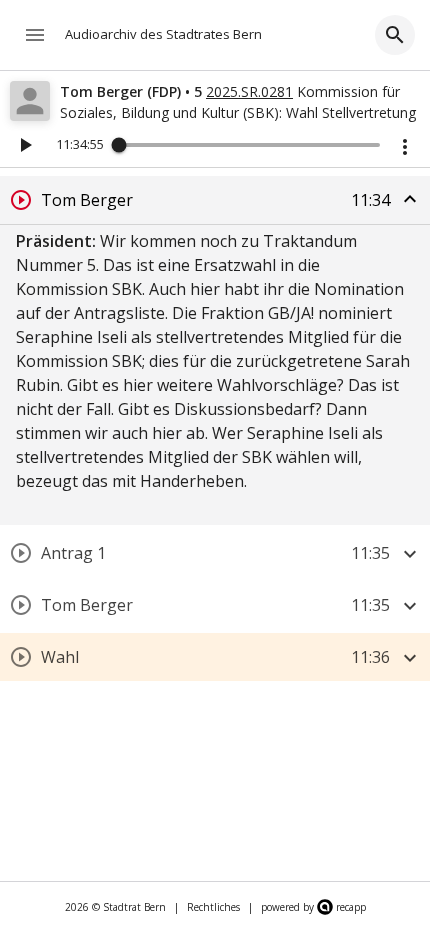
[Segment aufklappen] (410, 554)
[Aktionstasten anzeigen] (405, 147)
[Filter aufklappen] (395, 35)
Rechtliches (213, 907)
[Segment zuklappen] (410, 199)
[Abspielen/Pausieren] (25, 145)
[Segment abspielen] (21, 200)
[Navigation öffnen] (35, 35)
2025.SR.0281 (249, 91)
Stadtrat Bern (134, 907)
